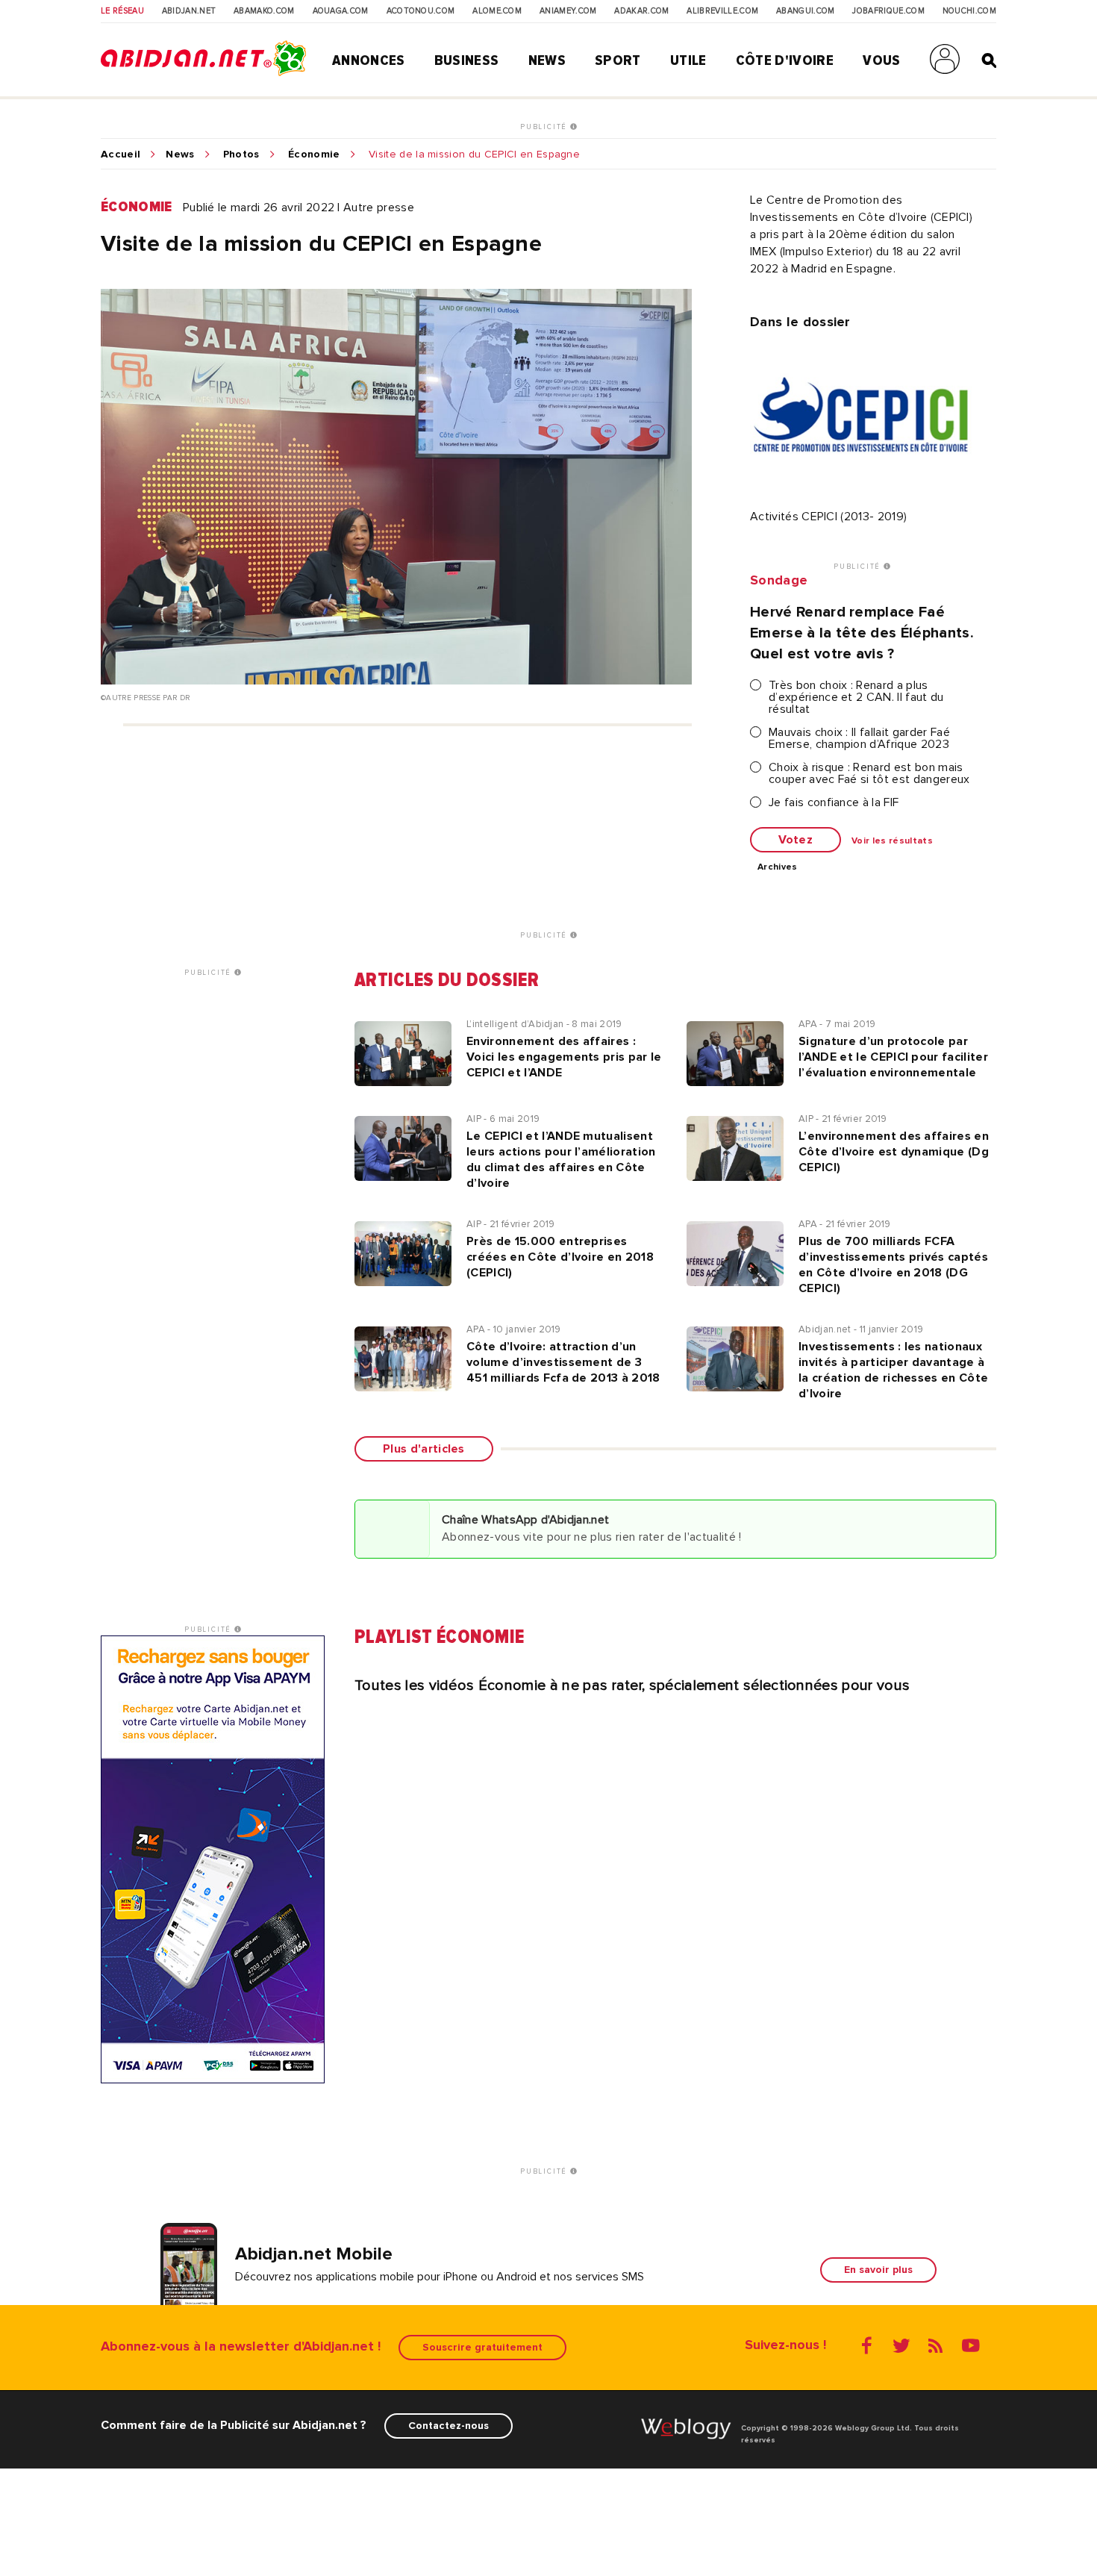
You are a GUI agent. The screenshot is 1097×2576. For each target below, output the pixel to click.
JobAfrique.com (888, 11)
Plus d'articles (424, 1449)
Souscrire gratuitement (482, 2347)
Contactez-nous (449, 2426)
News (547, 60)
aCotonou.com (421, 11)
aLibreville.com (722, 11)
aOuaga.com (341, 11)
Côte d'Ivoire (785, 60)
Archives (778, 867)
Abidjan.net (189, 11)
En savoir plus (878, 2270)
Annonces (369, 60)
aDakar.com (641, 11)
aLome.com (497, 11)
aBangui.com (806, 11)
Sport (618, 60)
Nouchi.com (969, 11)
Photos (241, 155)
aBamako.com (264, 11)
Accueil (121, 155)
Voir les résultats (892, 841)
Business (467, 60)
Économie (314, 155)
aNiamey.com (568, 11)
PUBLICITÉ (545, 127)
